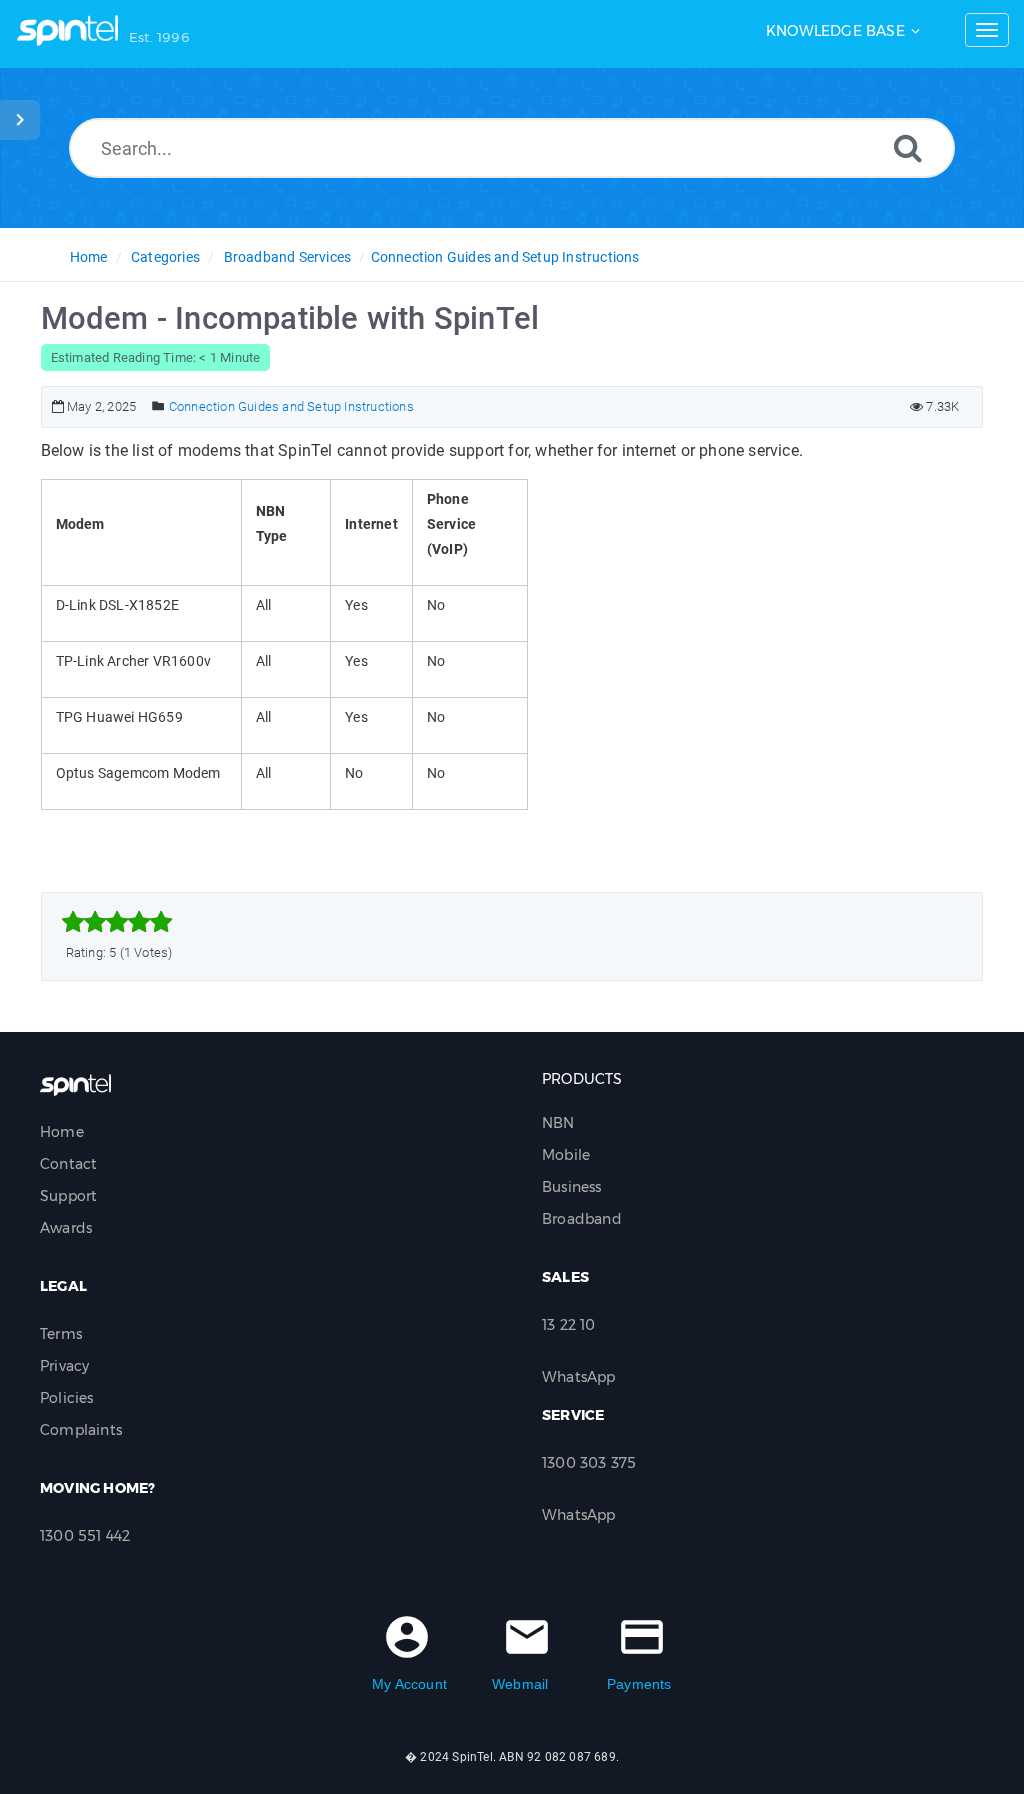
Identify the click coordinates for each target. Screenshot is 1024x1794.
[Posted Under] (158, 406)
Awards (66, 1228)
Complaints (81, 1430)
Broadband (582, 1219)
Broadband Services (288, 257)
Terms (61, 1334)
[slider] (117, 922)
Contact (68, 1164)
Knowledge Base (835, 31)
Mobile (566, 1155)
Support (68, 1196)
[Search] (908, 147)
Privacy (64, 1366)
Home (89, 257)
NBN (558, 1123)
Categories (165, 257)
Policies (67, 1398)
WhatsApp (579, 1377)
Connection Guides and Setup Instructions (505, 257)
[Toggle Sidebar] (20, 120)
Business (572, 1187)
